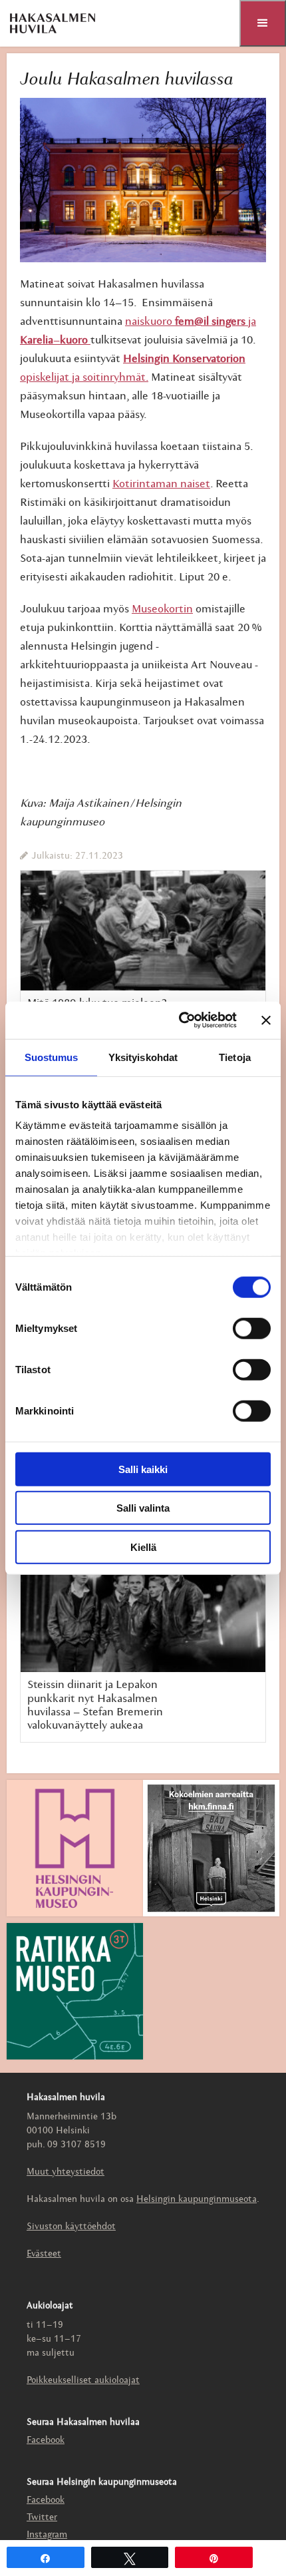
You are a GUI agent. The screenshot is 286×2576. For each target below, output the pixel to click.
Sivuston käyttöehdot (71, 2227)
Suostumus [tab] (52, 1057)
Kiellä (143, 1547)
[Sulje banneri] (266, 1020)
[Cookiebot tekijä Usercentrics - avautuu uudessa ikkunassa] (180, 1020)
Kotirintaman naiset (161, 484)
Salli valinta (143, 1508)
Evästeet (44, 2254)
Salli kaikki (143, 1469)
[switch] (252, 1328)
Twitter (42, 2518)
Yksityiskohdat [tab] (143, 1057)
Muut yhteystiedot (66, 2172)
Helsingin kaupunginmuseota (197, 2200)
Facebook (46, 2441)
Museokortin (162, 609)
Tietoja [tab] (235, 1057)
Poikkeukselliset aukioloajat (83, 2381)
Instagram (47, 2535)
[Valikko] (263, 23)
